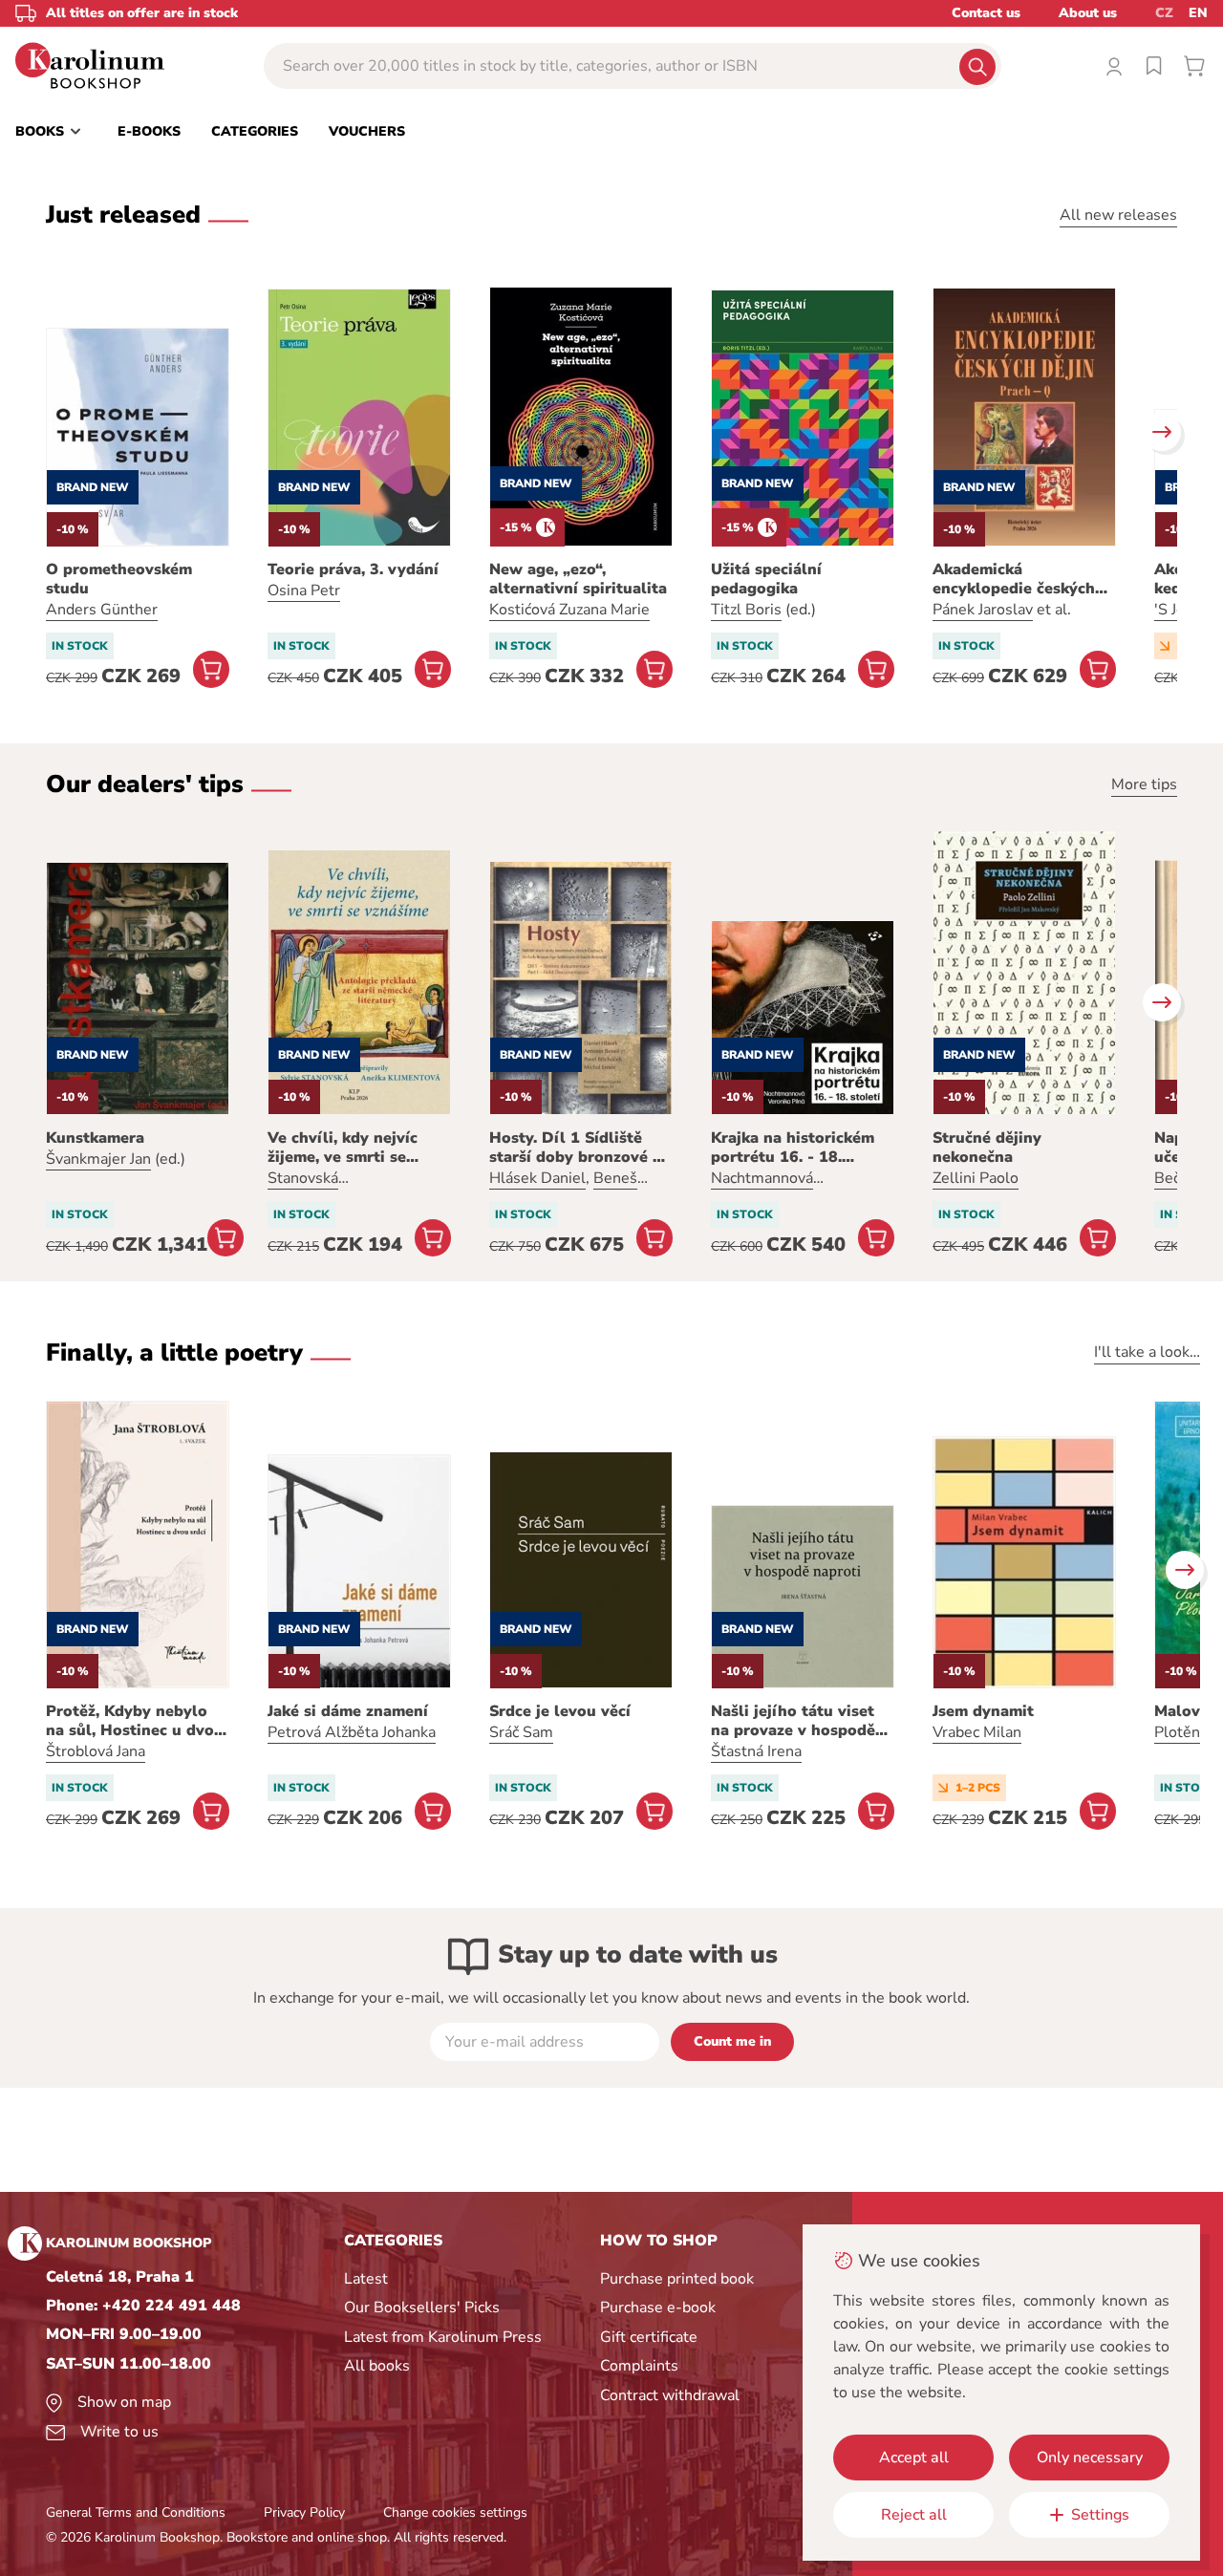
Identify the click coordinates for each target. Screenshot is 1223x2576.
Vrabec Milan (977, 1732)
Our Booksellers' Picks (422, 2308)
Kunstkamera (95, 1138)
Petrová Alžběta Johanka (352, 1732)
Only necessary (1090, 2458)
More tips (1144, 784)
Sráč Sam (521, 1732)
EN (1198, 13)
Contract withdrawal (670, 2395)
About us (1088, 13)
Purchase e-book (658, 2308)
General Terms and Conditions (136, 2512)
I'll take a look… (1147, 1352)
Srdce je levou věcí (560, 1711)
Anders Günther (102, 610)
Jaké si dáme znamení (348, 1711)
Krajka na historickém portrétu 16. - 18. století (793, 1148)
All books (377, 2366)
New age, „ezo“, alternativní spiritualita (578, 579)
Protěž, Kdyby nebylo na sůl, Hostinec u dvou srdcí (135, 1721)
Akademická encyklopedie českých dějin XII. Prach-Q (1014, 579)
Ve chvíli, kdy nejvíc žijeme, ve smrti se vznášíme (343, 1148)
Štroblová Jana (96, 1751)
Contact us (986, 13)
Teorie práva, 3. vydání (353, 569)
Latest (366, 2279)
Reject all (914, 2515)
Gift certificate (649, 2337)
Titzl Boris (746, 610)
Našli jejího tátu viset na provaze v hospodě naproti (793, 1721)
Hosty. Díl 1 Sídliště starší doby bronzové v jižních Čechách (575, 1148)
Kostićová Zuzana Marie (569, 610)
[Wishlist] (1154, 66)
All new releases (1118, 215)
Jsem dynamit (983, 1711)
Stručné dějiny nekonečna (987, 1148)
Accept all (914, 2458)
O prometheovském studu (119, 579)
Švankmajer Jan (98, 1159)
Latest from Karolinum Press (443, 2337)
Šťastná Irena (756, 1751)
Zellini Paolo (976, 1178)
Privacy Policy (304, 2512)
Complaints (639, 2366)
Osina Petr (304, 590)
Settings (1100, 2515)
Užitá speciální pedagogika (766, 579)
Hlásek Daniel (537, 1178)
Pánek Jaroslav (983, 610)
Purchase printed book (677, 2279)
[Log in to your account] (1114, 66)
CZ (1164, 13)
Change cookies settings (455, 2512)
